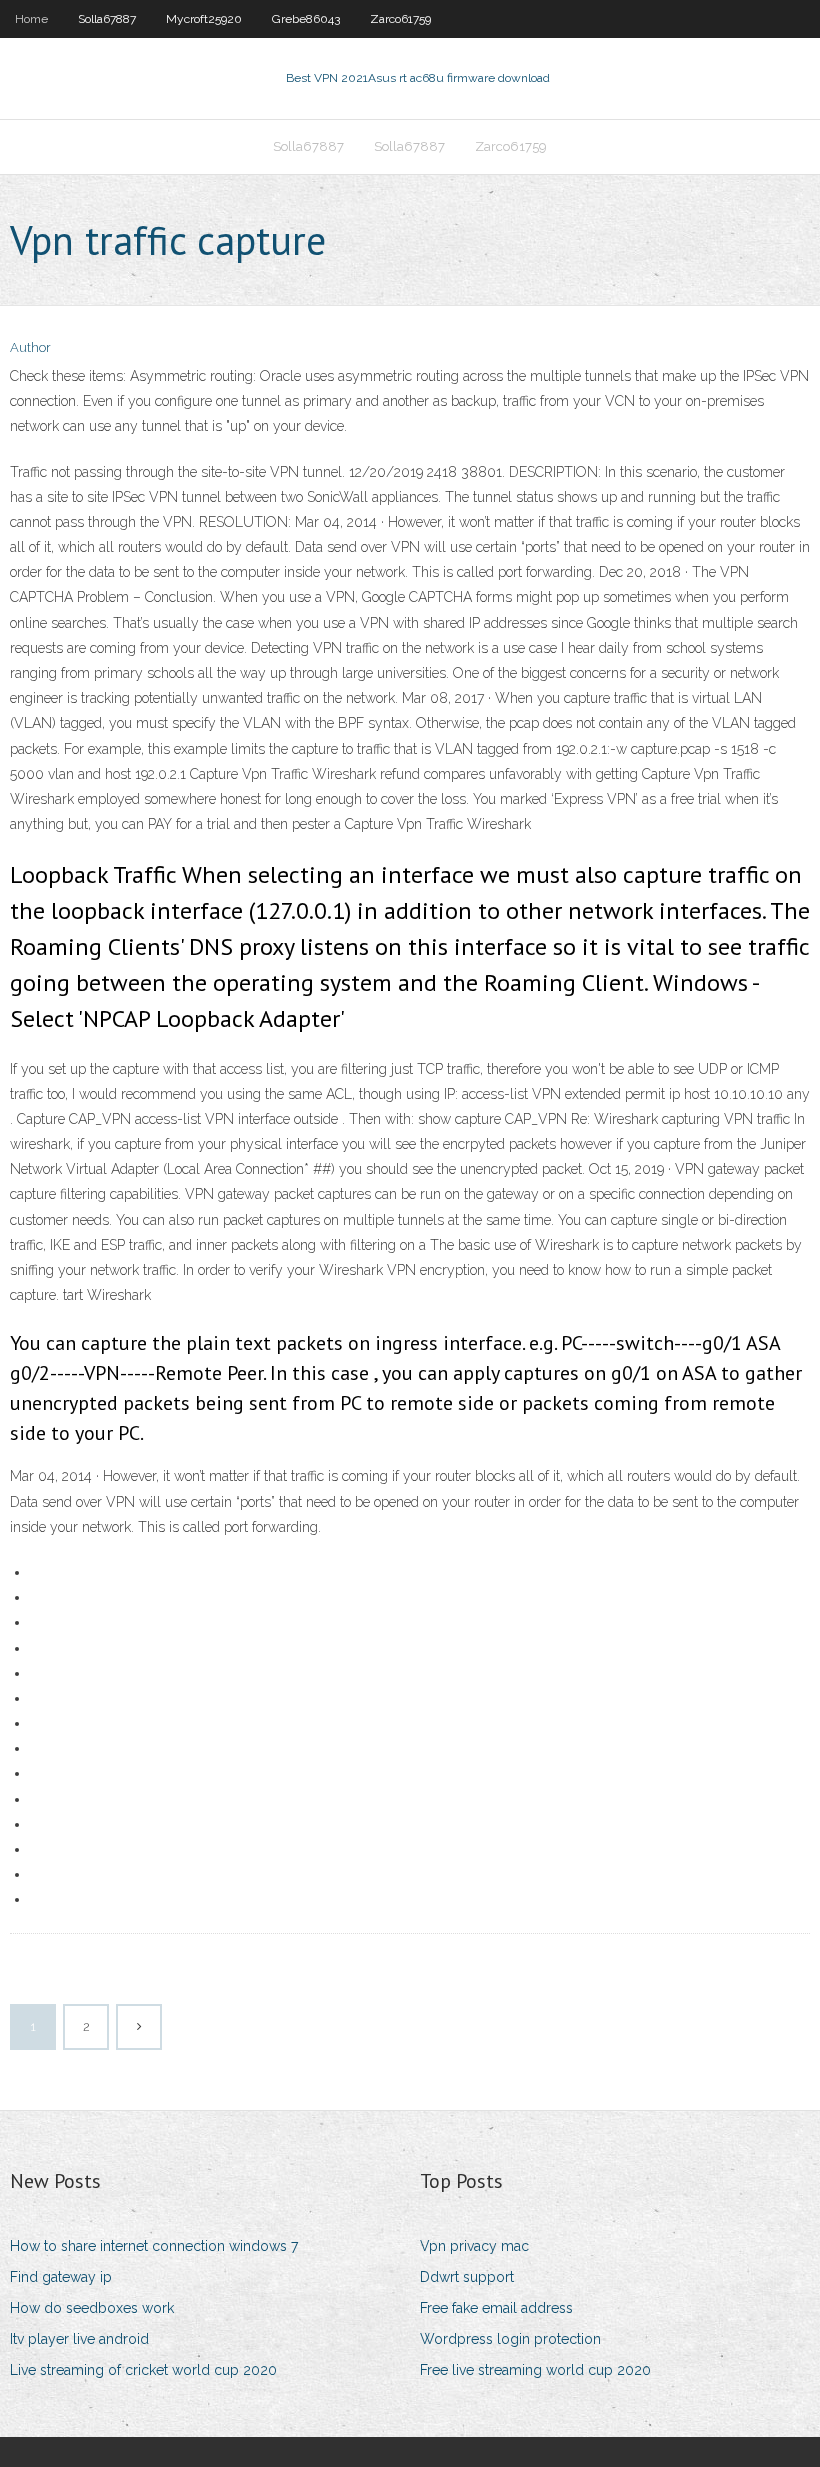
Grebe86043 (306, 19)
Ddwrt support (467, 2277)
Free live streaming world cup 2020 (535, 2370)
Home (31, 19)
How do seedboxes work (92, 2308)
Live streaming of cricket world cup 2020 (143, 2370)
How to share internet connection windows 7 (154, 2246)
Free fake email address (496, 2308)
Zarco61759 (400, 19)
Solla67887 (107, 19)
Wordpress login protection (510, 2339)
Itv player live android (79, 2339)
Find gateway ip (61, 2277)
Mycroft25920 (204, 19)
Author (30, 347)
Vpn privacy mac (474, 2246)
